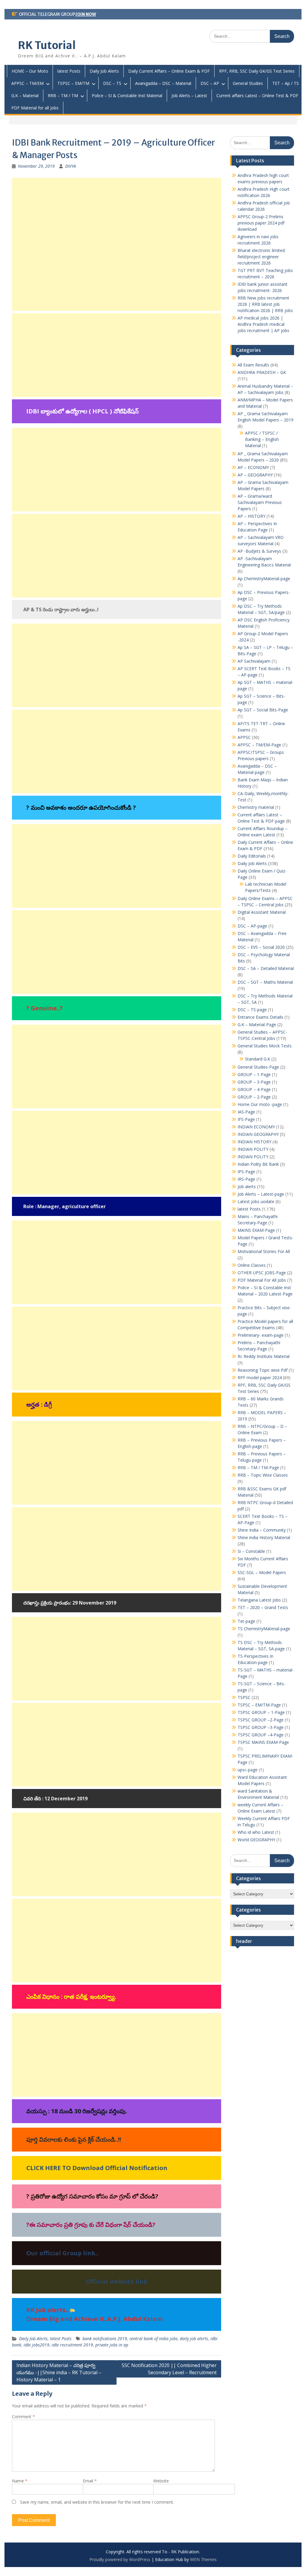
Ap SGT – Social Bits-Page (263, 710)
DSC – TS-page (252, 1010)
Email (90, 2481)
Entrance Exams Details (260, 1017)
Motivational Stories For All (264, 1251)
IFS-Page (246, 1119)
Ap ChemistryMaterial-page (264, 579)
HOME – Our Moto (30, 71)
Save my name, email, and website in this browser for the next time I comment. (97, 2502)
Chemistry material (256, 807)
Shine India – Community (262, 1530)
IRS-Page (246, 1179)
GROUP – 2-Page (254, 1097)
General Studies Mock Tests (265, 1046)
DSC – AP (210, 83)
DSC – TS (112, 83)
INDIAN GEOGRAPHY (258, 1134)
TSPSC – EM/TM (73, 83)
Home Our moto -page (260, 1104)
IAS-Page (246, 1112)
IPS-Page (246, 1172)
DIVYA (71, 166)
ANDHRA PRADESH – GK (262, 372)
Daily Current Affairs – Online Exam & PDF (169, 71)
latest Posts (69, 71)
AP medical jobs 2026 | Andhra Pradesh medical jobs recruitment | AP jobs (263, 324)
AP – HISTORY (251, 516)
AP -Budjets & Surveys (259, 551)
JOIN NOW (86, 14)
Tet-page (246, 1621)
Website (161, 2481)
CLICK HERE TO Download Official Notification (97, 2168)
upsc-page (248, 1770)
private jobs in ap (112, 2345)
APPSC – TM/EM (27, 83)
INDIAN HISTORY (254, 1142)
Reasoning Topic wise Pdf (263, 1370)
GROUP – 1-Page (254, 1074)
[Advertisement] (117, 244)
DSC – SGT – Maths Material (265, 982)
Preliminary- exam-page (261, 1335)
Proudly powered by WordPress (120, 2559)
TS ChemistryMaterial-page (264, 1629)
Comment (23, 2417)
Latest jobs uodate (256, 1201)
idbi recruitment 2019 (72, 2345)
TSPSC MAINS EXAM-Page (263, 1742)
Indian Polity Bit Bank (258, 1164)
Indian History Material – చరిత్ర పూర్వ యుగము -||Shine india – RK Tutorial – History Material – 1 (59, 2372)
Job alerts (247, 1187)
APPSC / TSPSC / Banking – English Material (262, 439)
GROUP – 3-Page (254, 1082)
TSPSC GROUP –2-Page (261, 1720)
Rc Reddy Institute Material (264, 1356)
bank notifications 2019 (105, 2339)
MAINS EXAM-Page (256, 1230)
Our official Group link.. (62, 2253)
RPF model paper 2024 (260, 1378)
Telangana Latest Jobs (259, 1600)
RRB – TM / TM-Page (258, 1467)
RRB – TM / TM (63, 96)
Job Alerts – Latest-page (261, 1194)
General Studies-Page (258, 1067)
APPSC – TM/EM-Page (259, 745)
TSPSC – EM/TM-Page (259, 1705)
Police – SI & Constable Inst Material (127, 96)
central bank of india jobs (153, 2339)
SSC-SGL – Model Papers (262, 1572)
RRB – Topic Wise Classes (263, 1475)
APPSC (244, 737)
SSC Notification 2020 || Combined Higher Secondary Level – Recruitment (169, 2369)
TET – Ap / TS (286, 83)
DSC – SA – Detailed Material (266, 968)
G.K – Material (25, 96)
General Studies (248, 83)
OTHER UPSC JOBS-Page (262, 1273)
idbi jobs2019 (36, 2345)
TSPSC (244, 1697)
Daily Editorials (252, 856)
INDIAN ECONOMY (256, 1127)
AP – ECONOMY (253, 467)
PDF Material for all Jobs (35, 108)
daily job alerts (194, 2339)
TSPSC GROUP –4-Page (261, 1735)
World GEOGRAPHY (256, 1840)
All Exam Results (253, 365)
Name (20, 2481)
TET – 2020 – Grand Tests (263, 1607)
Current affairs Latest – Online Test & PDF (257, 96)
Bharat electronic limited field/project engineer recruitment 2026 (261, 257)
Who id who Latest (256, 1832)
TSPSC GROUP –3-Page (261, 1727)
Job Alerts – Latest (189, 96)
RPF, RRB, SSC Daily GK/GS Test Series (257, 71)
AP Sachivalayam (254, 661)
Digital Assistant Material (262, 912)
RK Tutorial (47, 45)
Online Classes (252, 1265)
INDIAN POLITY (253, 1149)
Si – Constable (251, 1551)
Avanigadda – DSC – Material (163, 83)
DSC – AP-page (252, 926)
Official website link (117, 2281)
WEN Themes (203, 2559)
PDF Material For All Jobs (262, 1280)
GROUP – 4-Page (254, 1089)
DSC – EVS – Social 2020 (261, 947)
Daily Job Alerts (104, 71)
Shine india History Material (264, 1537)
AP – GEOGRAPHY (255, 475)
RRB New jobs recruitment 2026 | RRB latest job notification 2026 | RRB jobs (265, 304)
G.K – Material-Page (257, 1025)
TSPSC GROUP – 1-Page (261, 1712)
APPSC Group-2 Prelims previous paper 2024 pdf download (261, 223)
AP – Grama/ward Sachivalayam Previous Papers (260, 502)
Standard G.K (258, 1059)
